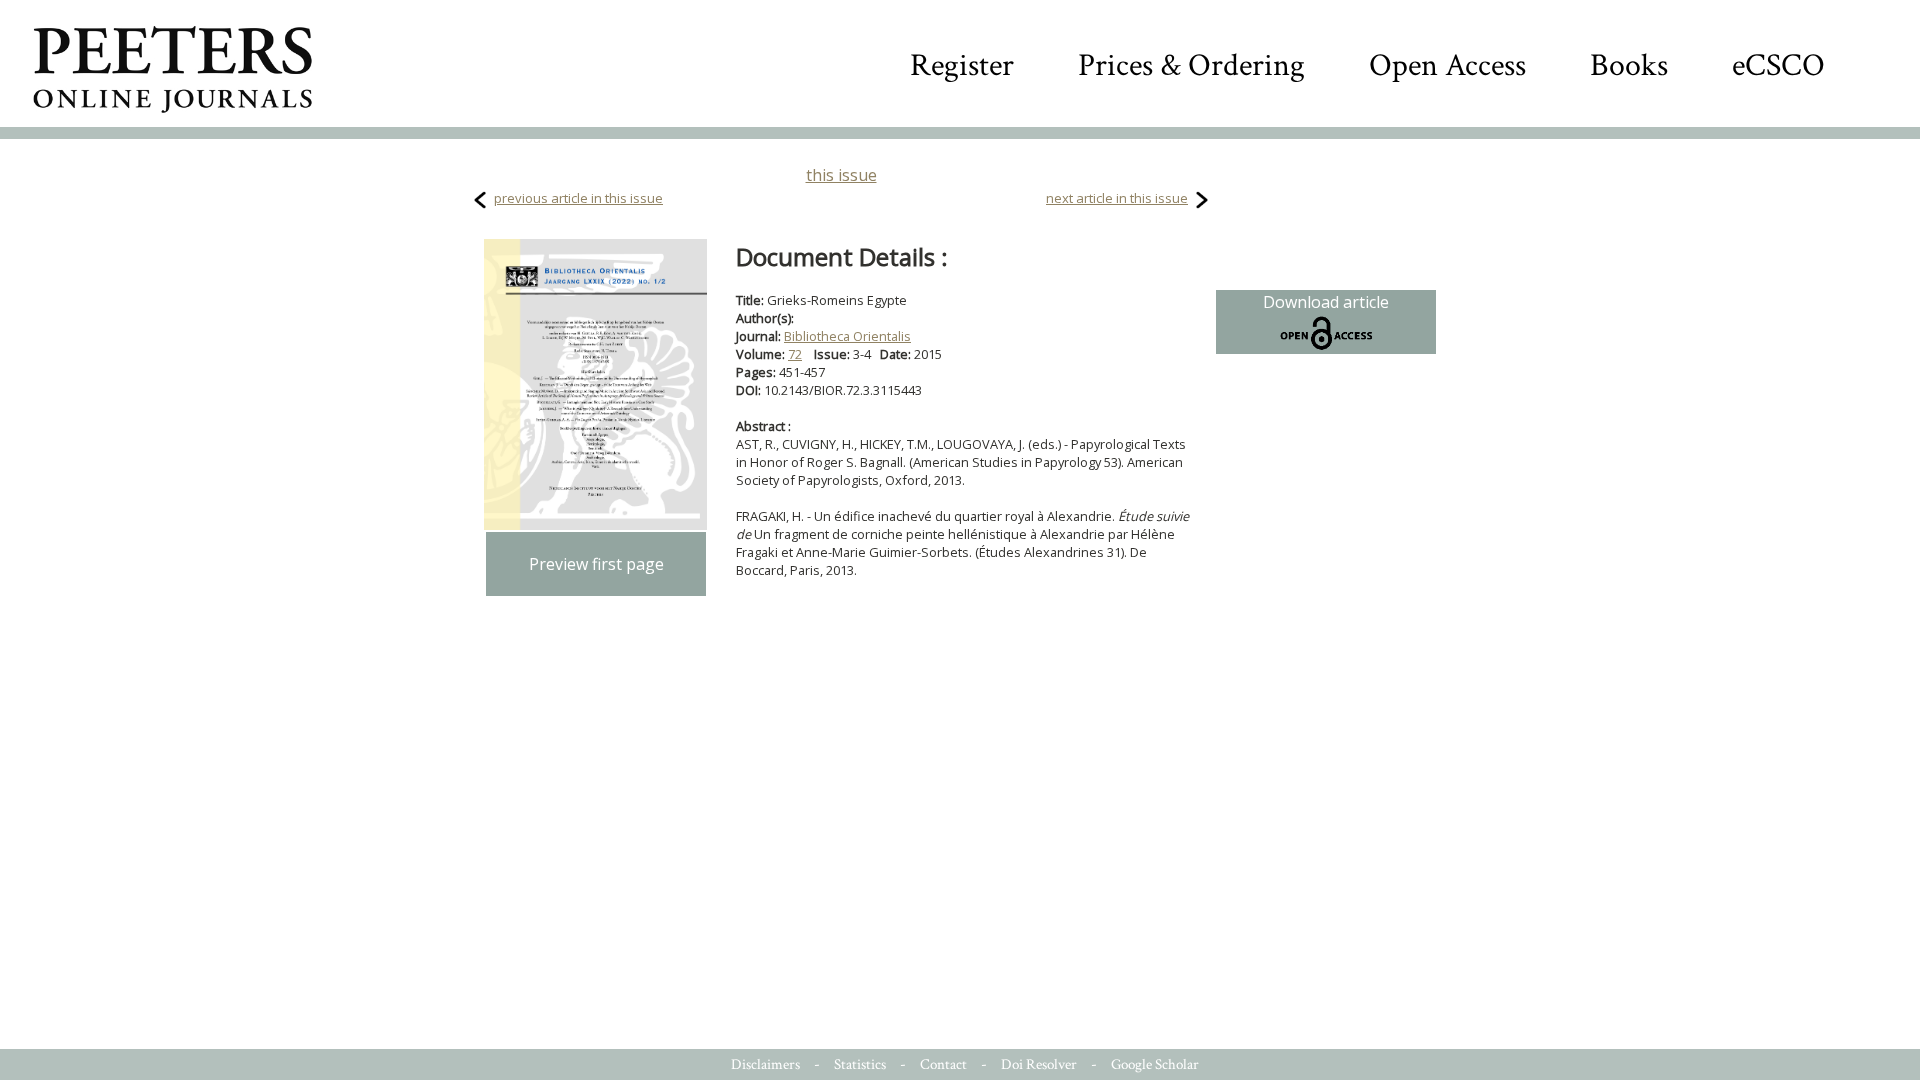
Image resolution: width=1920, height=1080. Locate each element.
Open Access (1447, 65)
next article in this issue (1117, 198)
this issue (841, 175)
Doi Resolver (1039, 1064)
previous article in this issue (578, 198)
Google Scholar (1155, 1064)
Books (1629, 65)
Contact (943, 1064)
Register (962, 65)
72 (795, 354)
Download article (1326, 302)
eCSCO (1778, 65)
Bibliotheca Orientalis (847, 336)
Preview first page (596, 564)
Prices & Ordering (1191, 65)
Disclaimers (765, 1064)
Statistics (860, 1064)
